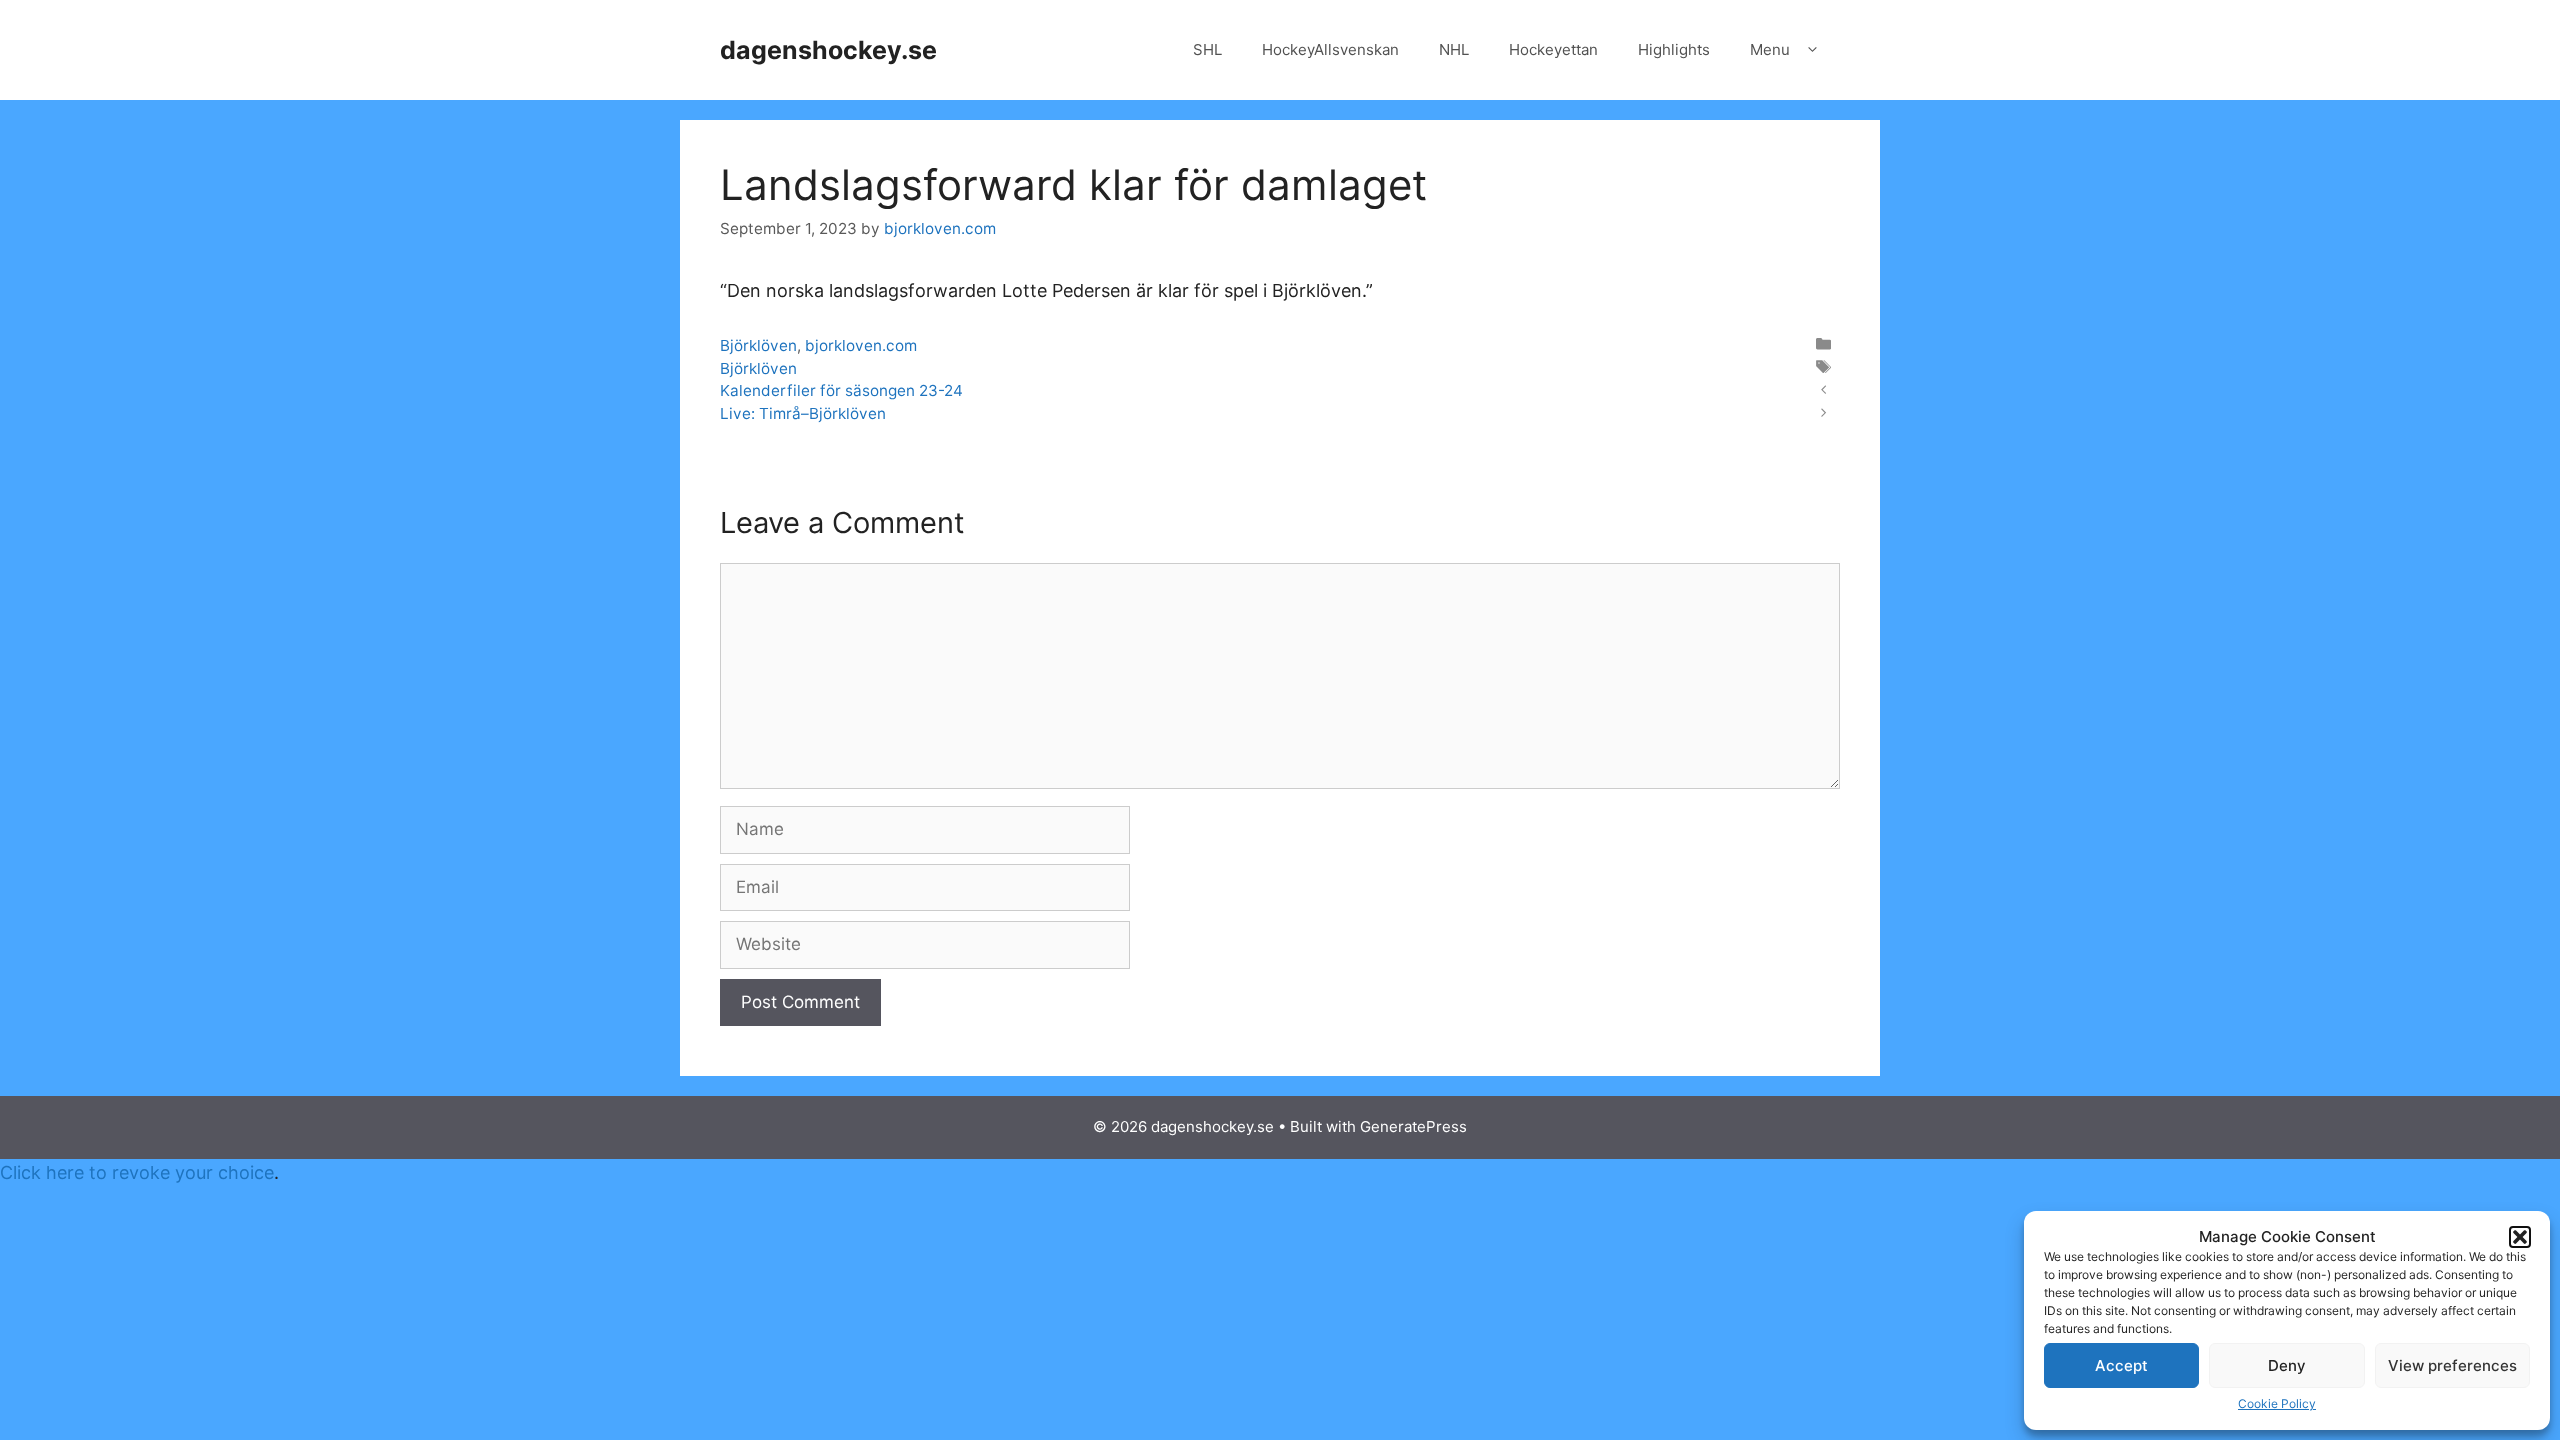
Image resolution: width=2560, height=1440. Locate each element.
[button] (2520, 1237)
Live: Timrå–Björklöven (803, 413)
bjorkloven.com (861, 345)
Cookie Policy (2277, 1403)
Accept (2121, 1365)
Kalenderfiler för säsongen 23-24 (841, 390)
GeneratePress (1413, 1126)
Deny (2287, 1365)
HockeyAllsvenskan (1330, 49)
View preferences (2452, 1365)
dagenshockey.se (828, 50)
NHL (1454, 49)
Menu (1770, 49)
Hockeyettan (1553, 49)
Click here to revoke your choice (137, 1172)
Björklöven (758, 345)
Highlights (1674, 49)
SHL (1207, 49)
